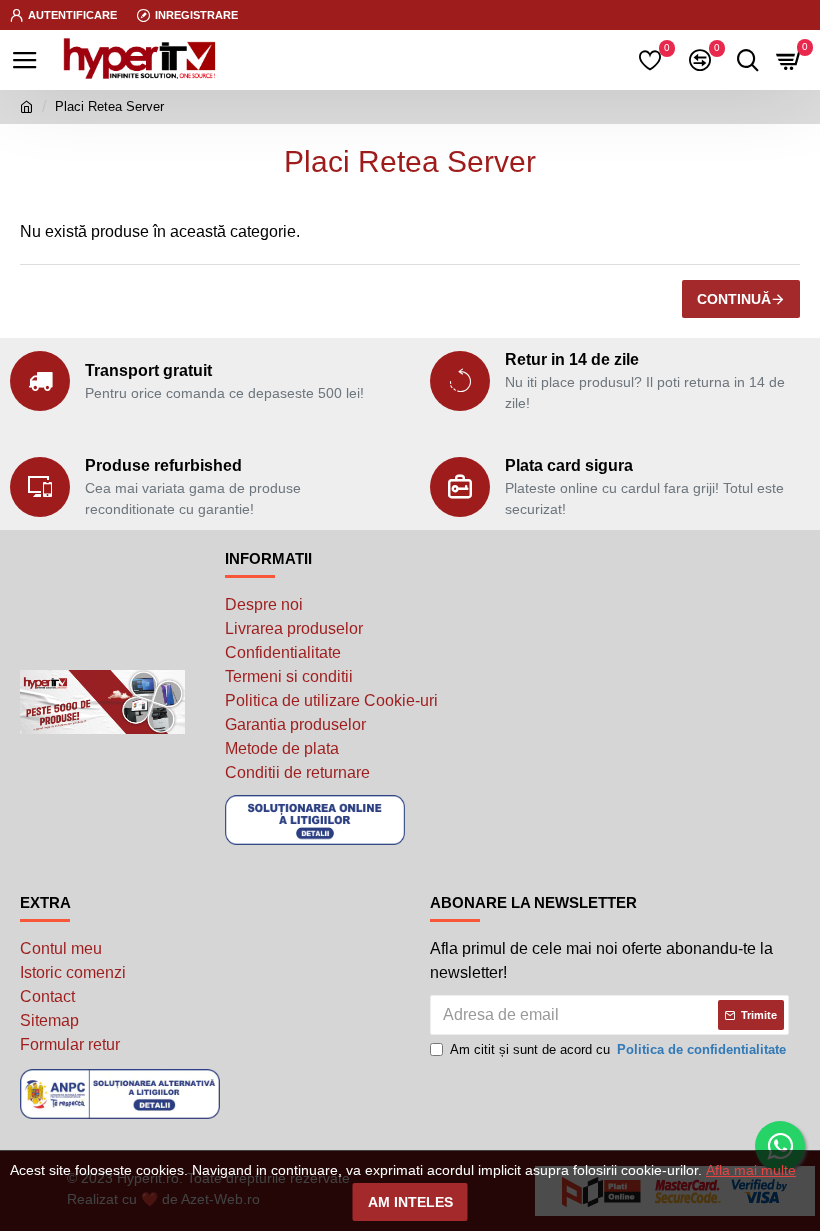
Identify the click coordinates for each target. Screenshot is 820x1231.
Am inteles (410, 1202)
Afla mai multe (751, 1170)
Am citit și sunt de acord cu (618, 1049)
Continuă (734, 299)
